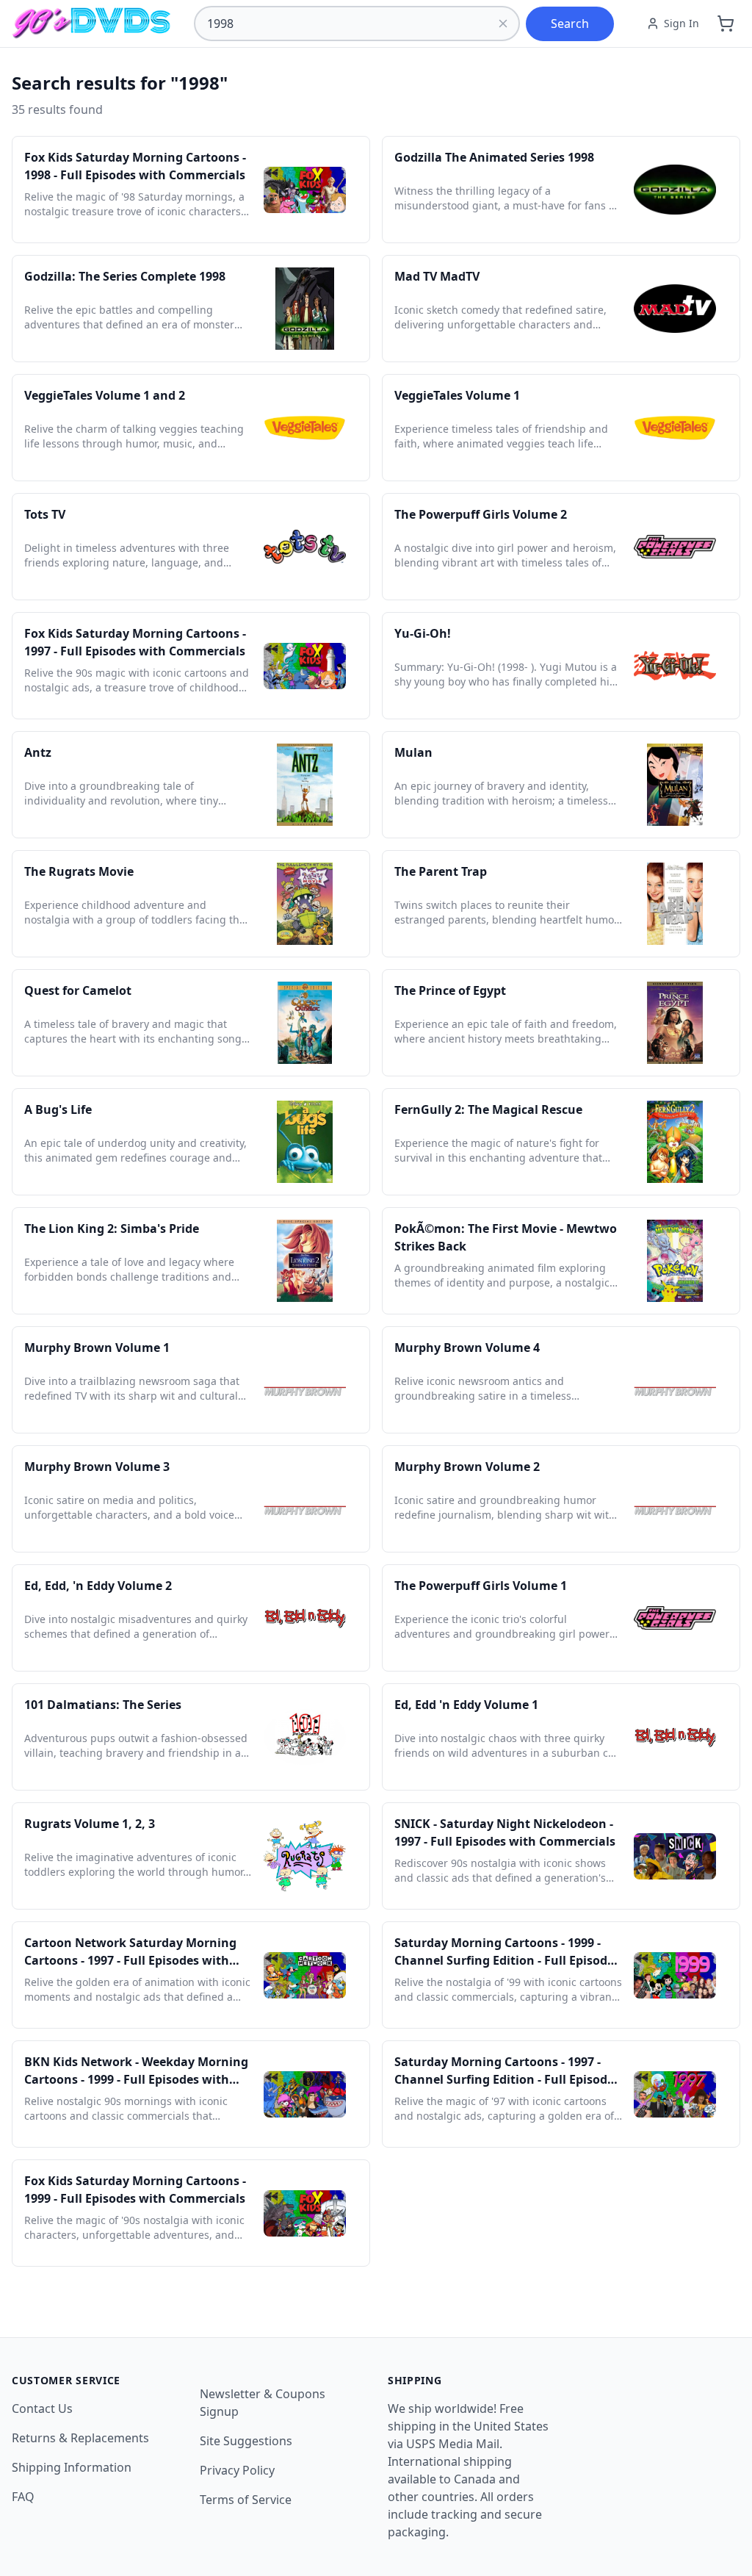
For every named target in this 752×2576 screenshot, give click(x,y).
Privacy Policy (237, 2470)
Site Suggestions (246, 2441)
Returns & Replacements (80, 2438)
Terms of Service (246, 2500)
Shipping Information (72, 2467)
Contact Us (42, 2408)
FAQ (23, 2497)
